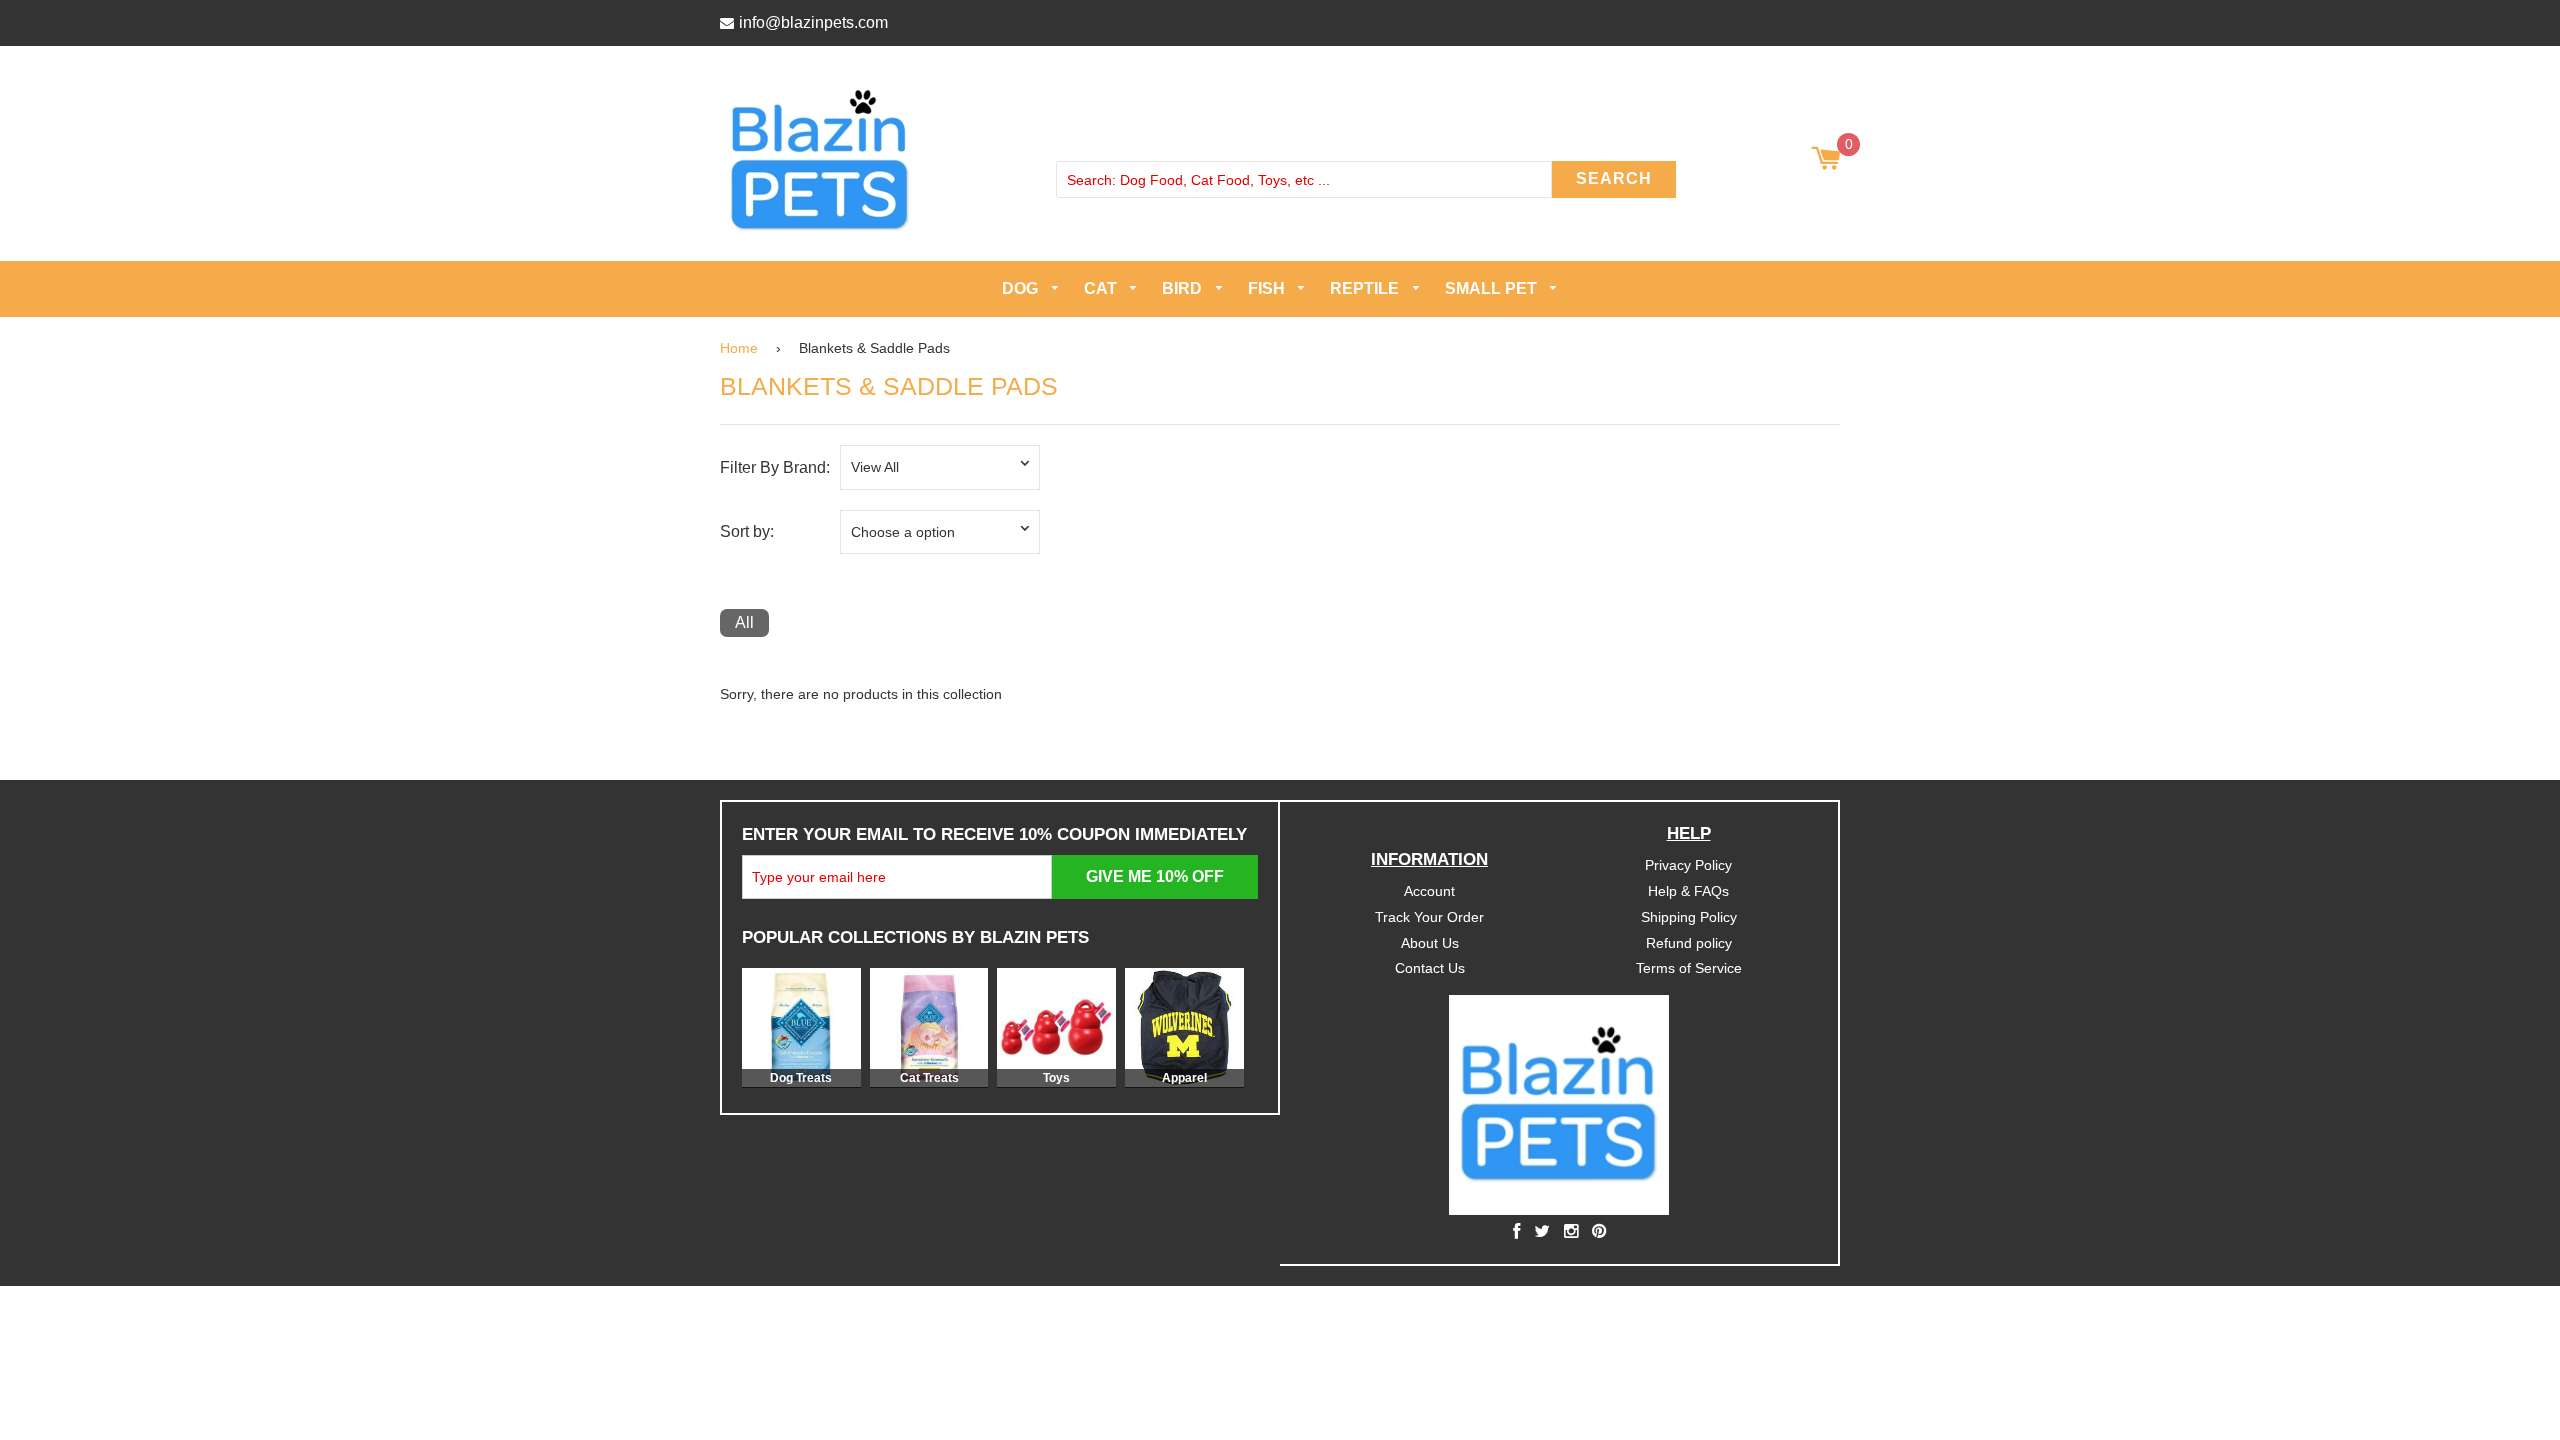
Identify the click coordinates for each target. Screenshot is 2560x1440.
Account (1429, 890)
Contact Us (1430, 968)
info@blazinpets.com (813, 22)
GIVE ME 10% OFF (1155, 875)
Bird (1184, 288)
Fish (1268, 288)
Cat (1102, 288)
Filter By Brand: (775, 467)
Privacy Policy (1688, 864)
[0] (1825, 160)
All (744, 622)
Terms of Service (1689, 968)
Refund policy (1689, 942)
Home (739, 347)
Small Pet (1493, 288)
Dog (1022, 288)
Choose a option (903, 531)
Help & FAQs (1688, 890)
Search (1614, 178)
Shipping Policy (1689, 916)
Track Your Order (1429, 916)
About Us (1430, 942)
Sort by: (747, 531)
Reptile (1366, 288)
